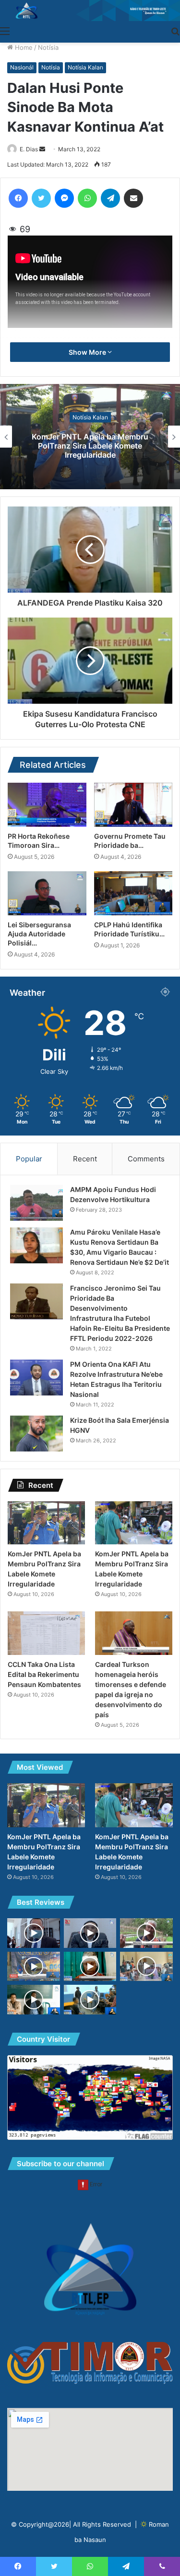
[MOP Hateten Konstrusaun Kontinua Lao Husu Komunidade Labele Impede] (34, 1933)
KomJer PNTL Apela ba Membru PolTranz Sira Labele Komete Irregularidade (90, 446)
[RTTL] (90, 11)
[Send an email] (42, 149)
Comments (146, 1159)
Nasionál (22, 67)
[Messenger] (64, 198)
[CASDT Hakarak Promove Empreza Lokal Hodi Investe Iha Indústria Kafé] (34, 1967)
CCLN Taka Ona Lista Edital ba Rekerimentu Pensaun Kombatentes (44, 1674)
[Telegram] (110, 198)
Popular (29, 1159)
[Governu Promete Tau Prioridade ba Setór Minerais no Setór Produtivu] (133, 805)
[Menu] (5, 31)
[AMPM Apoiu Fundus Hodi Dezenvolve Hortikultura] (36, 1203)
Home (23, 47)
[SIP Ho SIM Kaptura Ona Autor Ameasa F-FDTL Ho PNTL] (90, 2000)
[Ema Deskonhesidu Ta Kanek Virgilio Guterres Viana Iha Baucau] (90, 1967)
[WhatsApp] (87, 198)
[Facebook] (18, 198)
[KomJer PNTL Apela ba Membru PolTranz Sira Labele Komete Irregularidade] (46, 1523)
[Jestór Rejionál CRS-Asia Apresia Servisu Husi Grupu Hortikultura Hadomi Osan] (146, 1933)
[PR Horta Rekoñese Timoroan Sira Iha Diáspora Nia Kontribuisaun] (47, 805)
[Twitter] (41, 198)
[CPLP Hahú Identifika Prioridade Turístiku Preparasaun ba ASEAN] (133, 893)
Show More (88, 352)
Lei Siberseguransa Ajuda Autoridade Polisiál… (39, 934)
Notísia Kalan (85, 67)
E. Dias (29, 149)
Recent (85, 1159)
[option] (90, 437)
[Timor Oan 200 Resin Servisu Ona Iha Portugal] (90, 1933)
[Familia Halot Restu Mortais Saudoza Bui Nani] (146, 1967)
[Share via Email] (133, 198)
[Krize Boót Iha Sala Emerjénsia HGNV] (36, 1434)
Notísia (48, 47)
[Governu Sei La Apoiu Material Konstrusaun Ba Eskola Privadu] (34, 2000)
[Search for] (175, 31)
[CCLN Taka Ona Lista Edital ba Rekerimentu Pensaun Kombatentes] (46, 1633)
